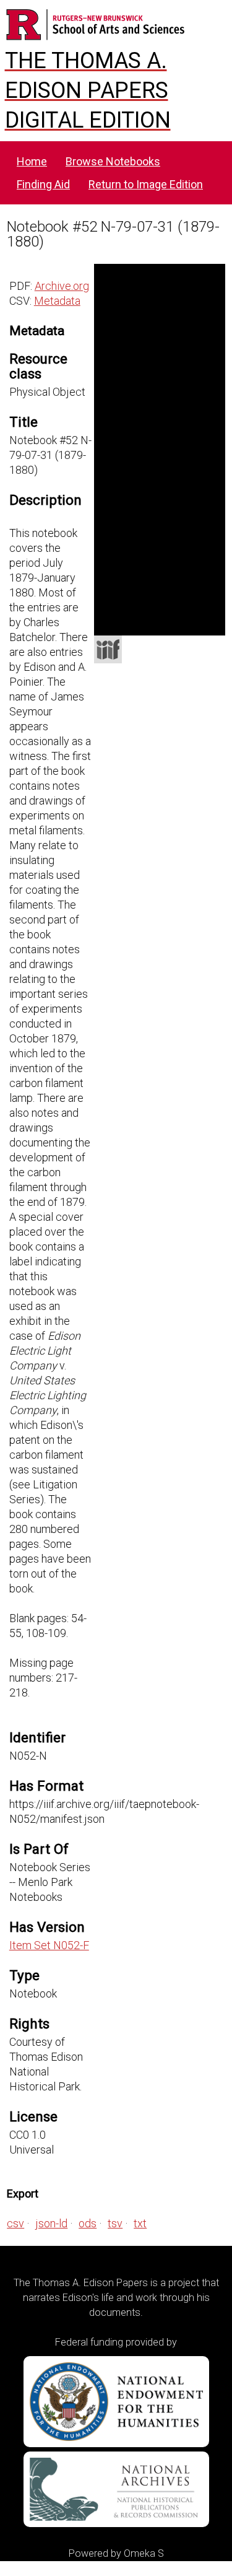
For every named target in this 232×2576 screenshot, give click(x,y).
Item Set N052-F (49, 1945)
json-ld (51, 2223)
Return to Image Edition (146, 184)
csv (15, 2223)
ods (88, 2223)
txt (140, 2223)
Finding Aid (43, 184)
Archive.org (62, 286)
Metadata (57, 301)
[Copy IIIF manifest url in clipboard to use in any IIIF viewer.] (108, 649)
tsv (115, 2223)
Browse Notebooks (113, 161)
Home (32, 161)
